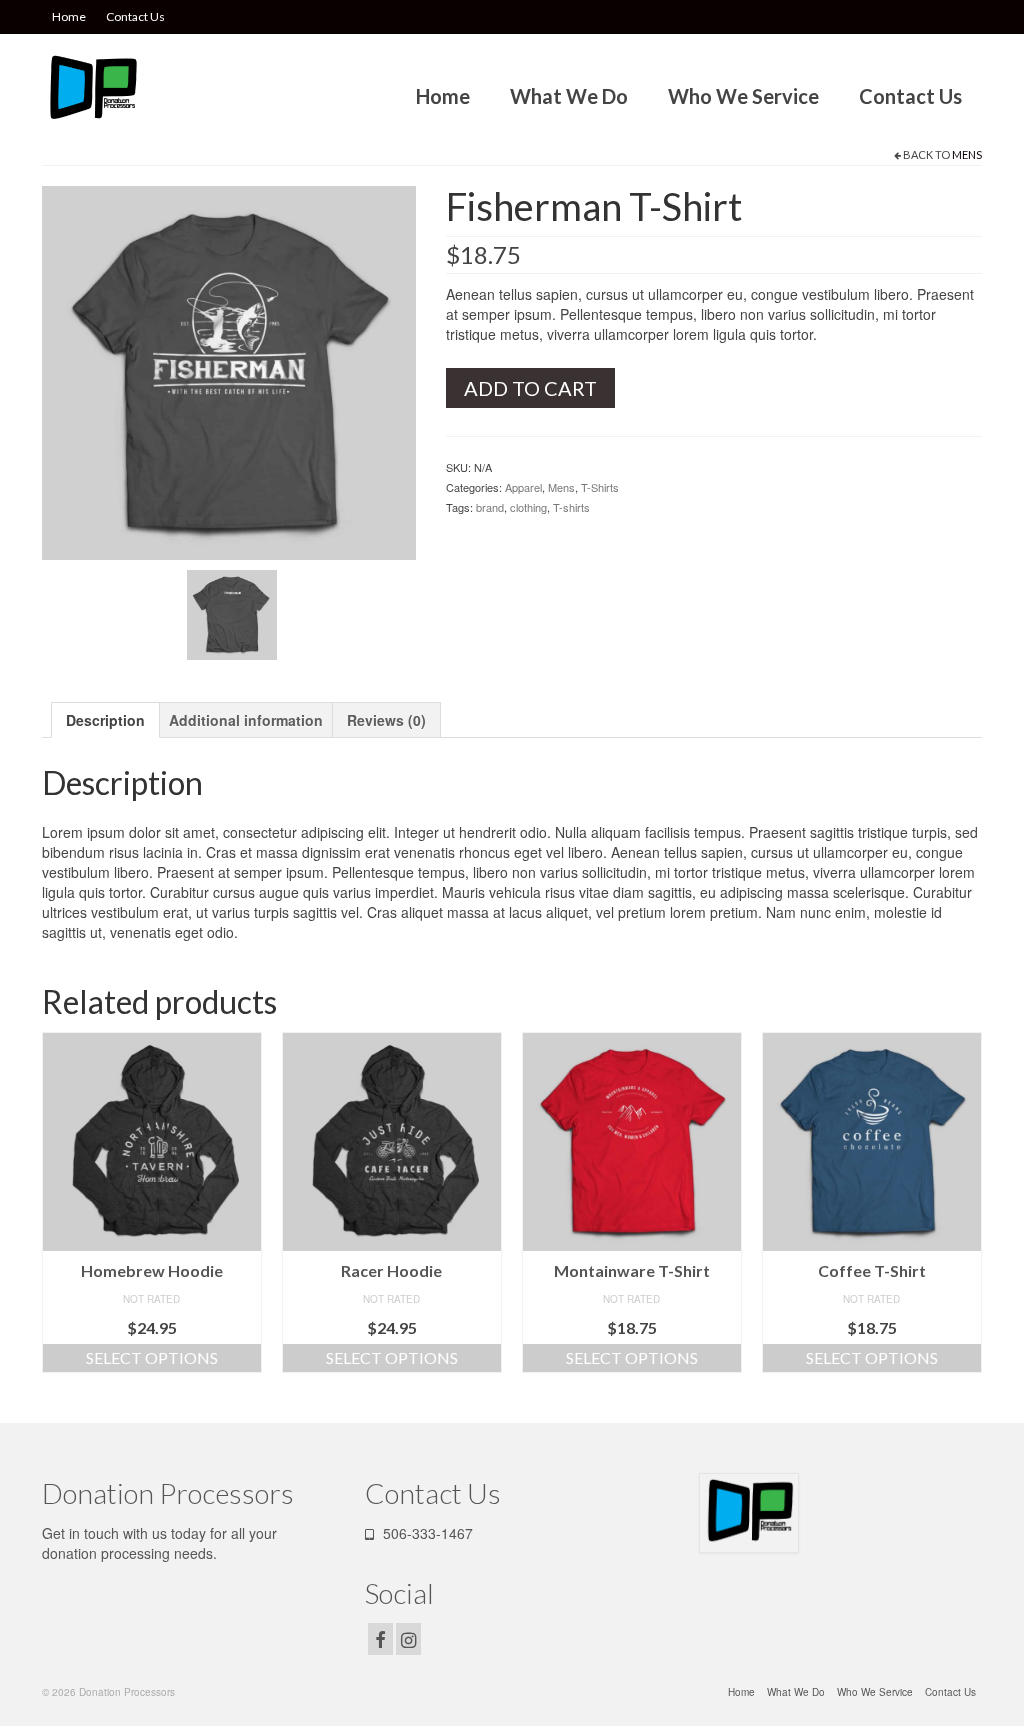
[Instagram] (408, 1639)
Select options (152, 1357)
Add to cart (530, 388)
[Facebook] (380, 1639)
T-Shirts (600, 487)
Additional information (246, 720)
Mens (967, 154)
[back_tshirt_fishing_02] (232, 613)
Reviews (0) (386, 720)
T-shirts (571, 507)
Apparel (523, 487)
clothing (528, 507)
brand (490, 507)
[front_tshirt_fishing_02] (229, 371)
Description (105, 720)
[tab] (105, 720)
